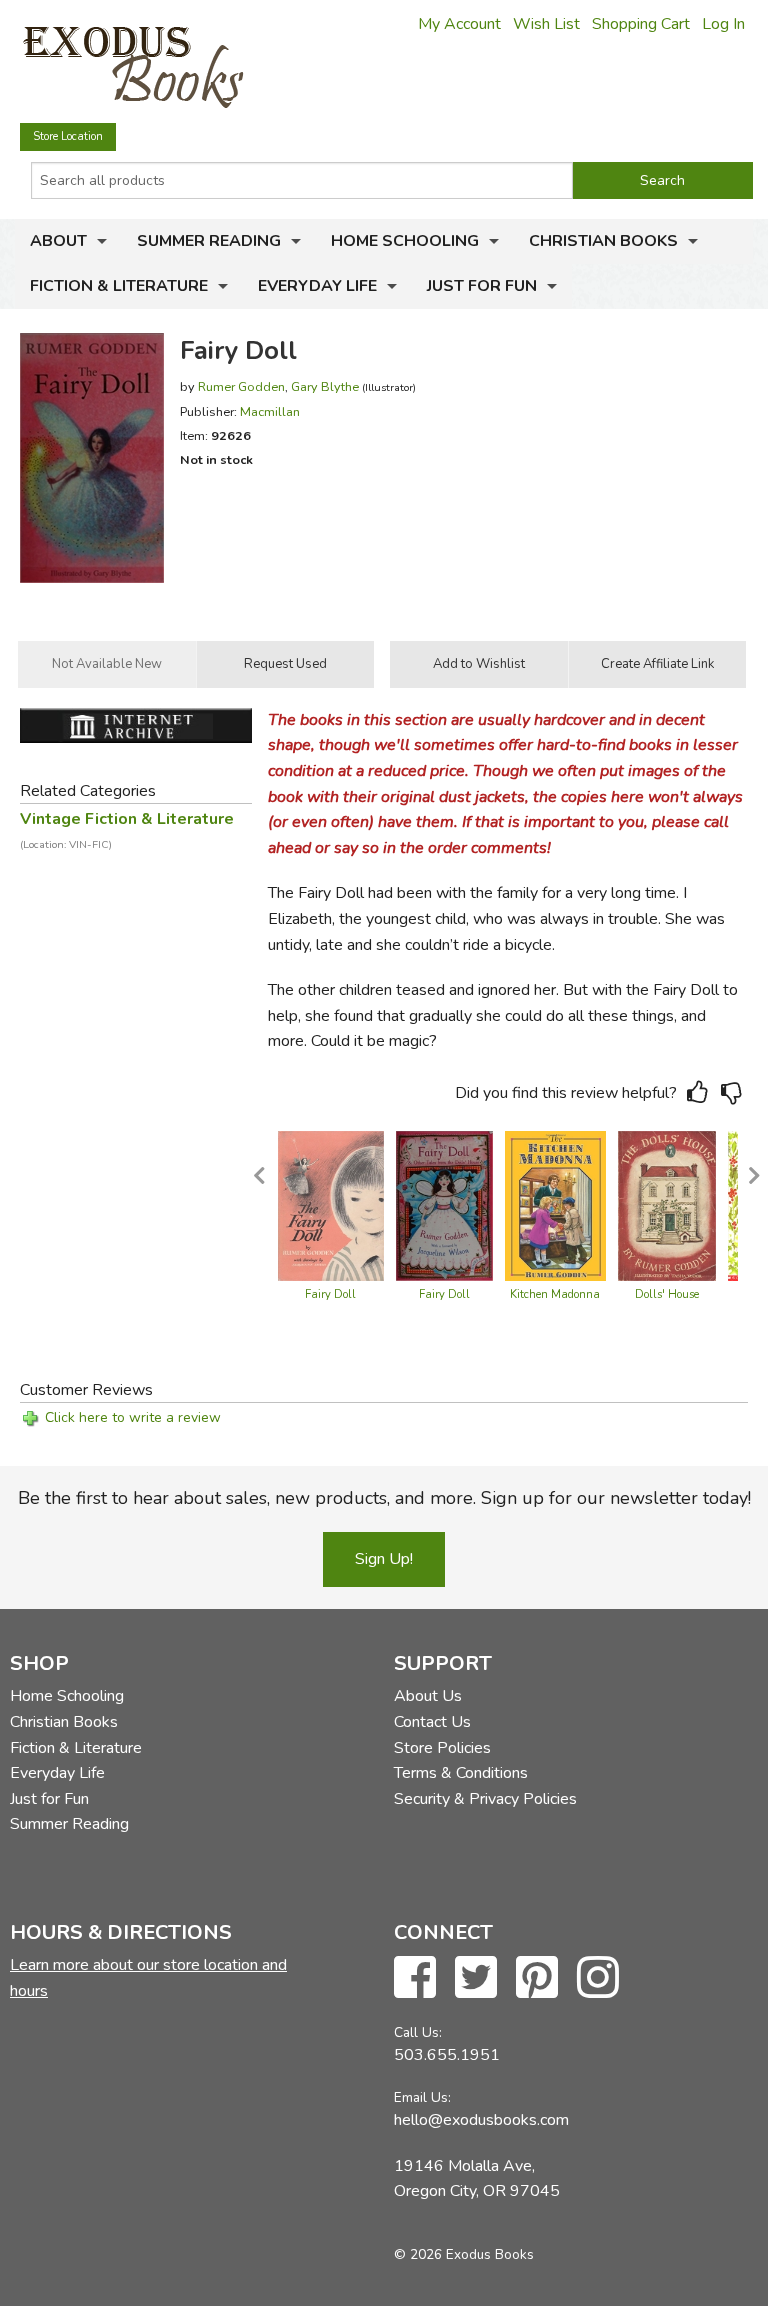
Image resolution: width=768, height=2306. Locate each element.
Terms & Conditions (461, 1773)
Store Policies (442, 1748)
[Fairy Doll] (331, 1205)
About (58, 241)
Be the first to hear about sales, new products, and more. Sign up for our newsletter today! (384, 1498)
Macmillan (270, 411)
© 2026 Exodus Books (464, 2254)
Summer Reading (209, 241)
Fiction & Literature (119, 286)
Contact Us (432, 1722)
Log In (723, 24)
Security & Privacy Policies (485, 1799)
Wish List (546, 24)
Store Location (68, 136)
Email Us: (422, 2097)
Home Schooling (405, 241)
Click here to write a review (133, 1417)
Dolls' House (667, 1294)
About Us (428, 1696)
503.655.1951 (447, 2055)
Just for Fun (482, 286)
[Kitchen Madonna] (555, 1205)
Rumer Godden (241, 386)
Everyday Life (317, 286)
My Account (459, 24)
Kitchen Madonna (555, 1294)
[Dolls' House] (667, 1205)
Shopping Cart (641, 24)
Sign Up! (384, 1559)
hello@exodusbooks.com (481, 2120)
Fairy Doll (330, 1294)
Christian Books (603, 241)
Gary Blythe (325, 386)
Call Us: (418, 2032)
